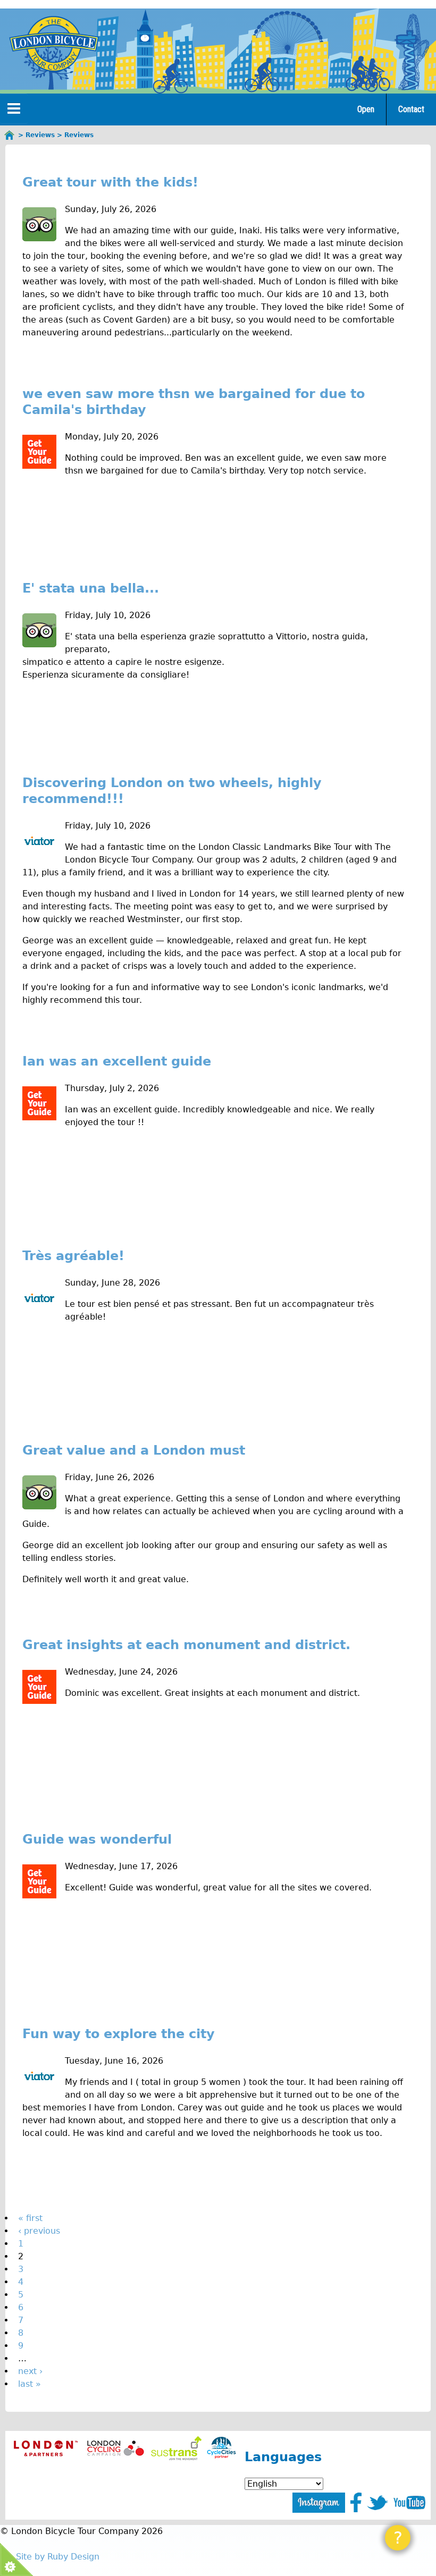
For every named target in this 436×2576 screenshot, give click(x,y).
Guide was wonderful (97, 1839)
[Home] (54, 44)
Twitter (378, 2503)
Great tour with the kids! (110, 182)
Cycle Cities (221, 2448)
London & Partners (45, 2448)
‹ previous (39, 2231)
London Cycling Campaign (116, 2448)
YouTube (409, 2503)
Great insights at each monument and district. (186, 1645)
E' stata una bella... (91, 588)
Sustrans (176, 2448)
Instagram (319, 2503)
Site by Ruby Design (58, 2557)
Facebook (356, 2502)
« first (30, 2218)
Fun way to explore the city (119, 2034)
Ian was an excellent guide (117, 1061)
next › (30, 2371)
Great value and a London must (134, 1450)
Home (10, 135)
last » (30, 2384)
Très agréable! (73, 1256)
